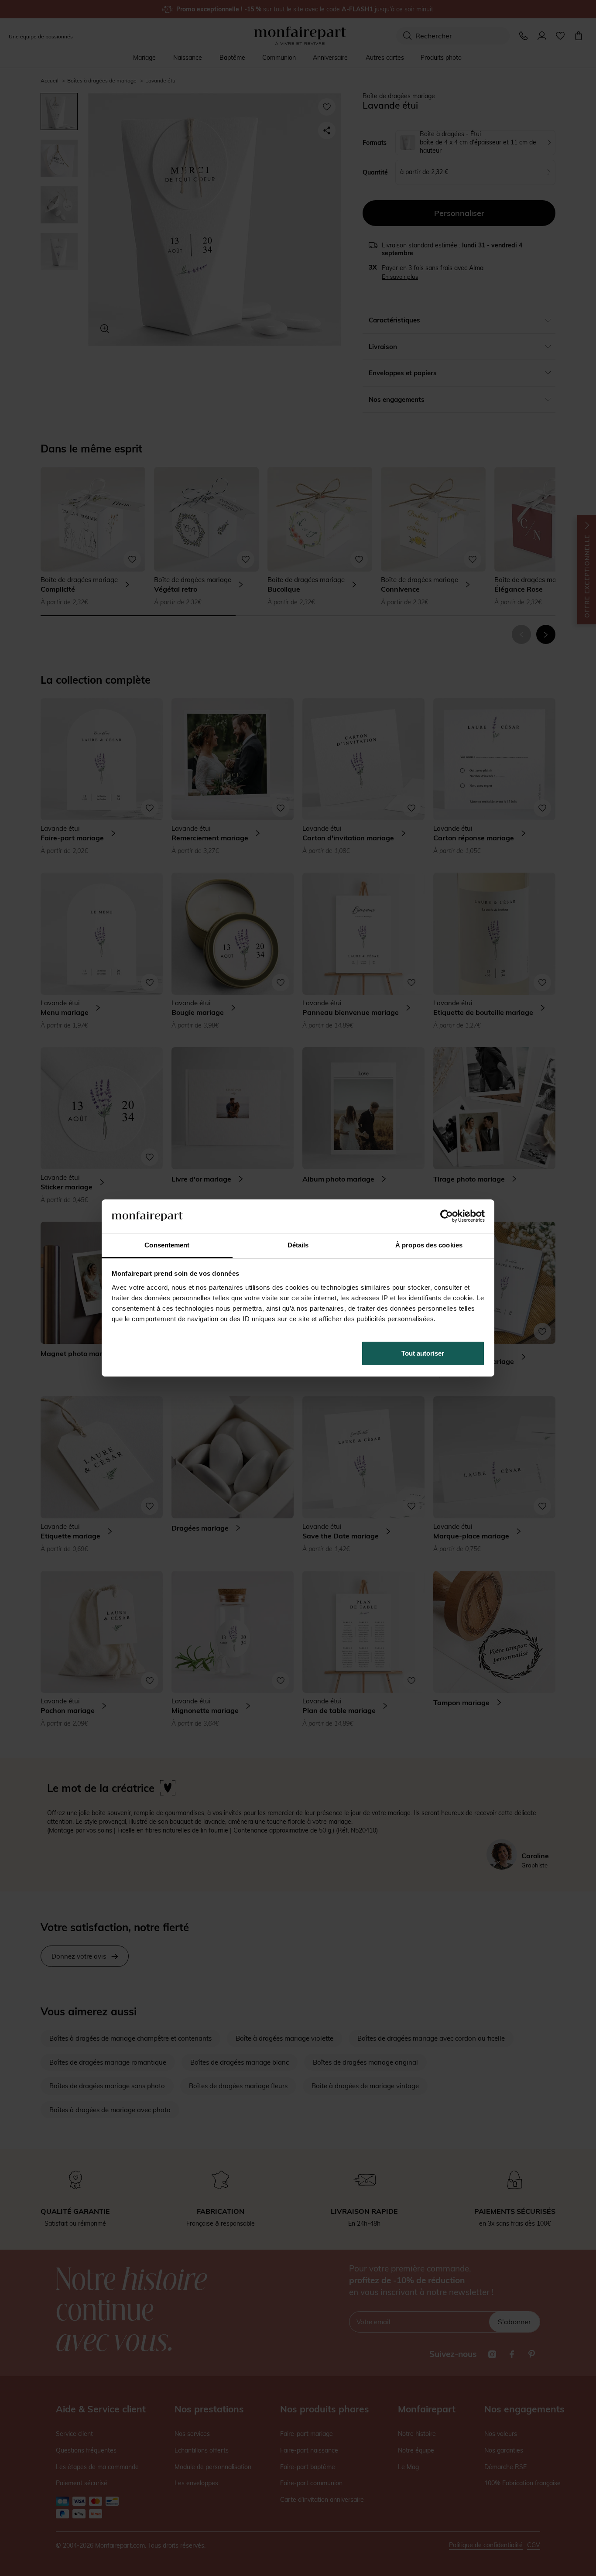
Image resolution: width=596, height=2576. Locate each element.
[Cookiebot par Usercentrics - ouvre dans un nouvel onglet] (447, 1216)
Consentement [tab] (167, 1245)
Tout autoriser (423, 1353)
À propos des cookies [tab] (429, 1245)
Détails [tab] (298, 1245)
